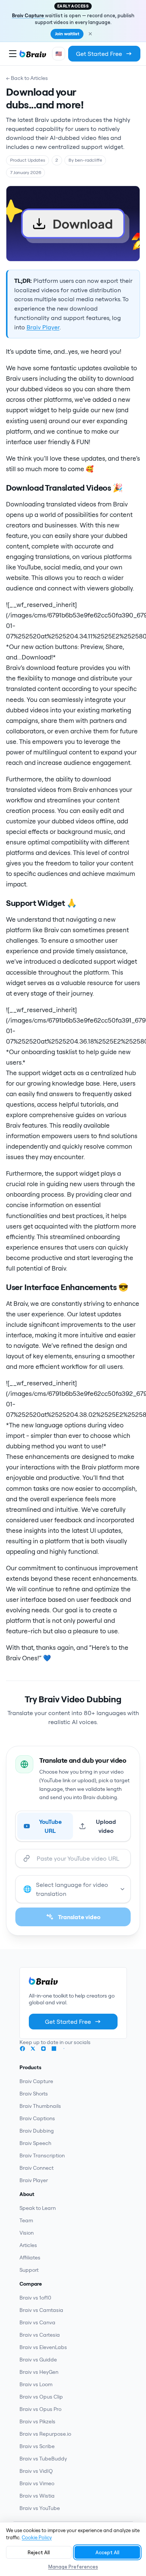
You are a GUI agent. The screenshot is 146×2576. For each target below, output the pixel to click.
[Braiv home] (33, 54)
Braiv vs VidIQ (36, 2471)
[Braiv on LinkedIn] (54, 2049)
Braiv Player (43, 327)
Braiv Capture (28, 15)
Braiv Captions (37, 2118)
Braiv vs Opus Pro (40, 2409)
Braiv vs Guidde (38, 2360)
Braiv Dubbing (37, 2131)
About (27, 2194)
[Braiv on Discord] (64, 2049)
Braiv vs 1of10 (35, 2298)
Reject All (39, 2552)
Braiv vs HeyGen (39, 2372)
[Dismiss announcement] (90, 34)
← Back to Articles (27, 78)
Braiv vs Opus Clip (41, 2397)
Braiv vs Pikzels (37, 2421)
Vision (27, 2233)
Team (26, 2220)
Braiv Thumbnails (40, 2106)
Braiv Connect (36, 2168)
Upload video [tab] (106, 1826)
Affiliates (30, 2258)
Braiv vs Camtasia (41, 2310)
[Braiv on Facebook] (22, 2049)
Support (29, 2270)
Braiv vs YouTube (40, 2508)
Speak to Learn (38, 2208)
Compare (31, 2284)
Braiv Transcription (42, 2155)
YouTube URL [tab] (50, 1826)
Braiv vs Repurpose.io (45, 2434)
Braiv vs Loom (36, 2384)
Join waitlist (67, 34)
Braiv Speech (35, 2143)
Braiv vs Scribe (37, 2446)
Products (31, 2067)
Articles (28, 2245)
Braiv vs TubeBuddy (43, 2459)
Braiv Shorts (34, 2094)
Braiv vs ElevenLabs (43, 2347)
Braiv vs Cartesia (40, 2335)
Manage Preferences (73, 2567)
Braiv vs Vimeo (37, 2483)
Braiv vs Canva (37, 2322)
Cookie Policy (37, 2537)
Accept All (107, 2552)
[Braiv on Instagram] (43, 2049)
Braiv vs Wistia (37, 2496)
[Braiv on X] (33, 2049)
